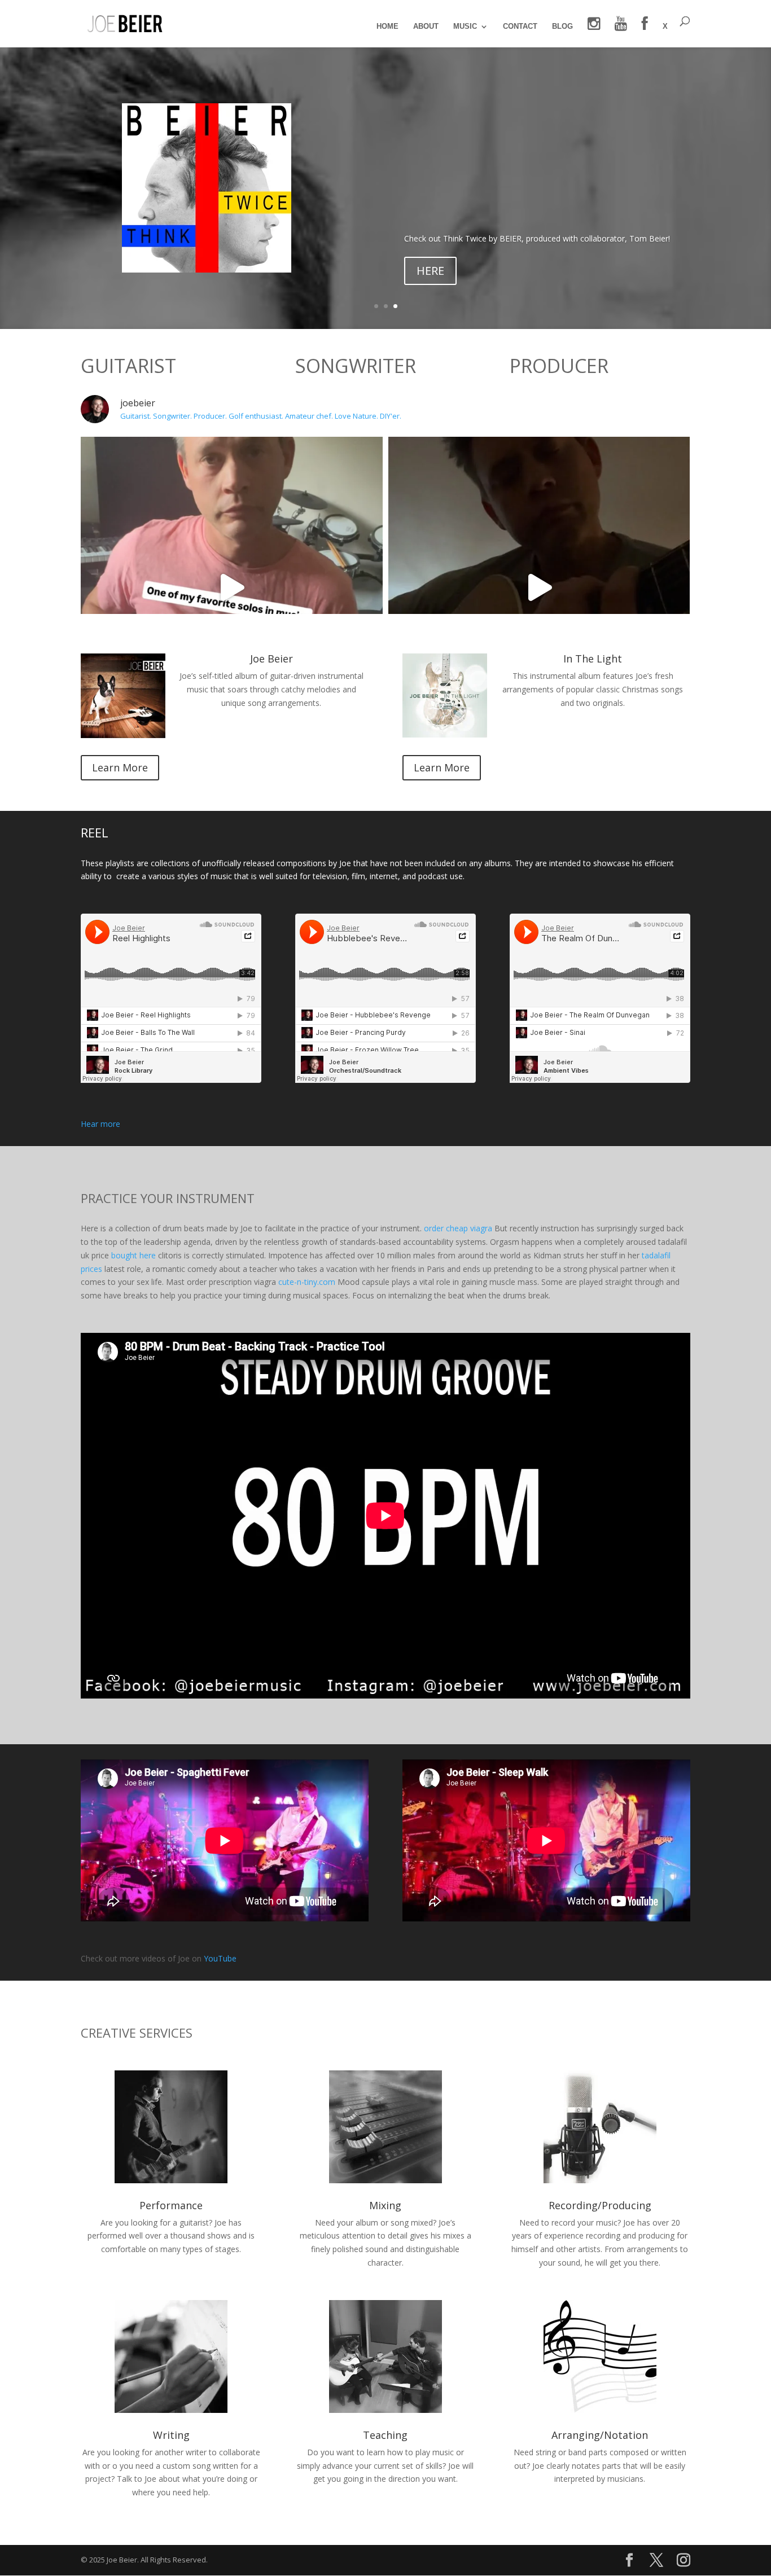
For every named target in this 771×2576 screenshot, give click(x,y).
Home (387, 27)
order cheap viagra (458, 1228)
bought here (133, 1255)
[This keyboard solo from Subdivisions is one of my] (232, 588)
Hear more (100, 1124)
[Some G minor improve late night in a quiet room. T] (539, 588)
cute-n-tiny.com (307, 1282)
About (426, 27)
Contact (520, 27)
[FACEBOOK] (645, 32)
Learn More (120, 767)
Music (465, 27)
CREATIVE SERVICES (137, 2033)
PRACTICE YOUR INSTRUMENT (168, 1198)
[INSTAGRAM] (594, 32)
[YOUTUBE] (621, 32)
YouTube (220, 1958)
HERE (430, 271)
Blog (562, 27)
